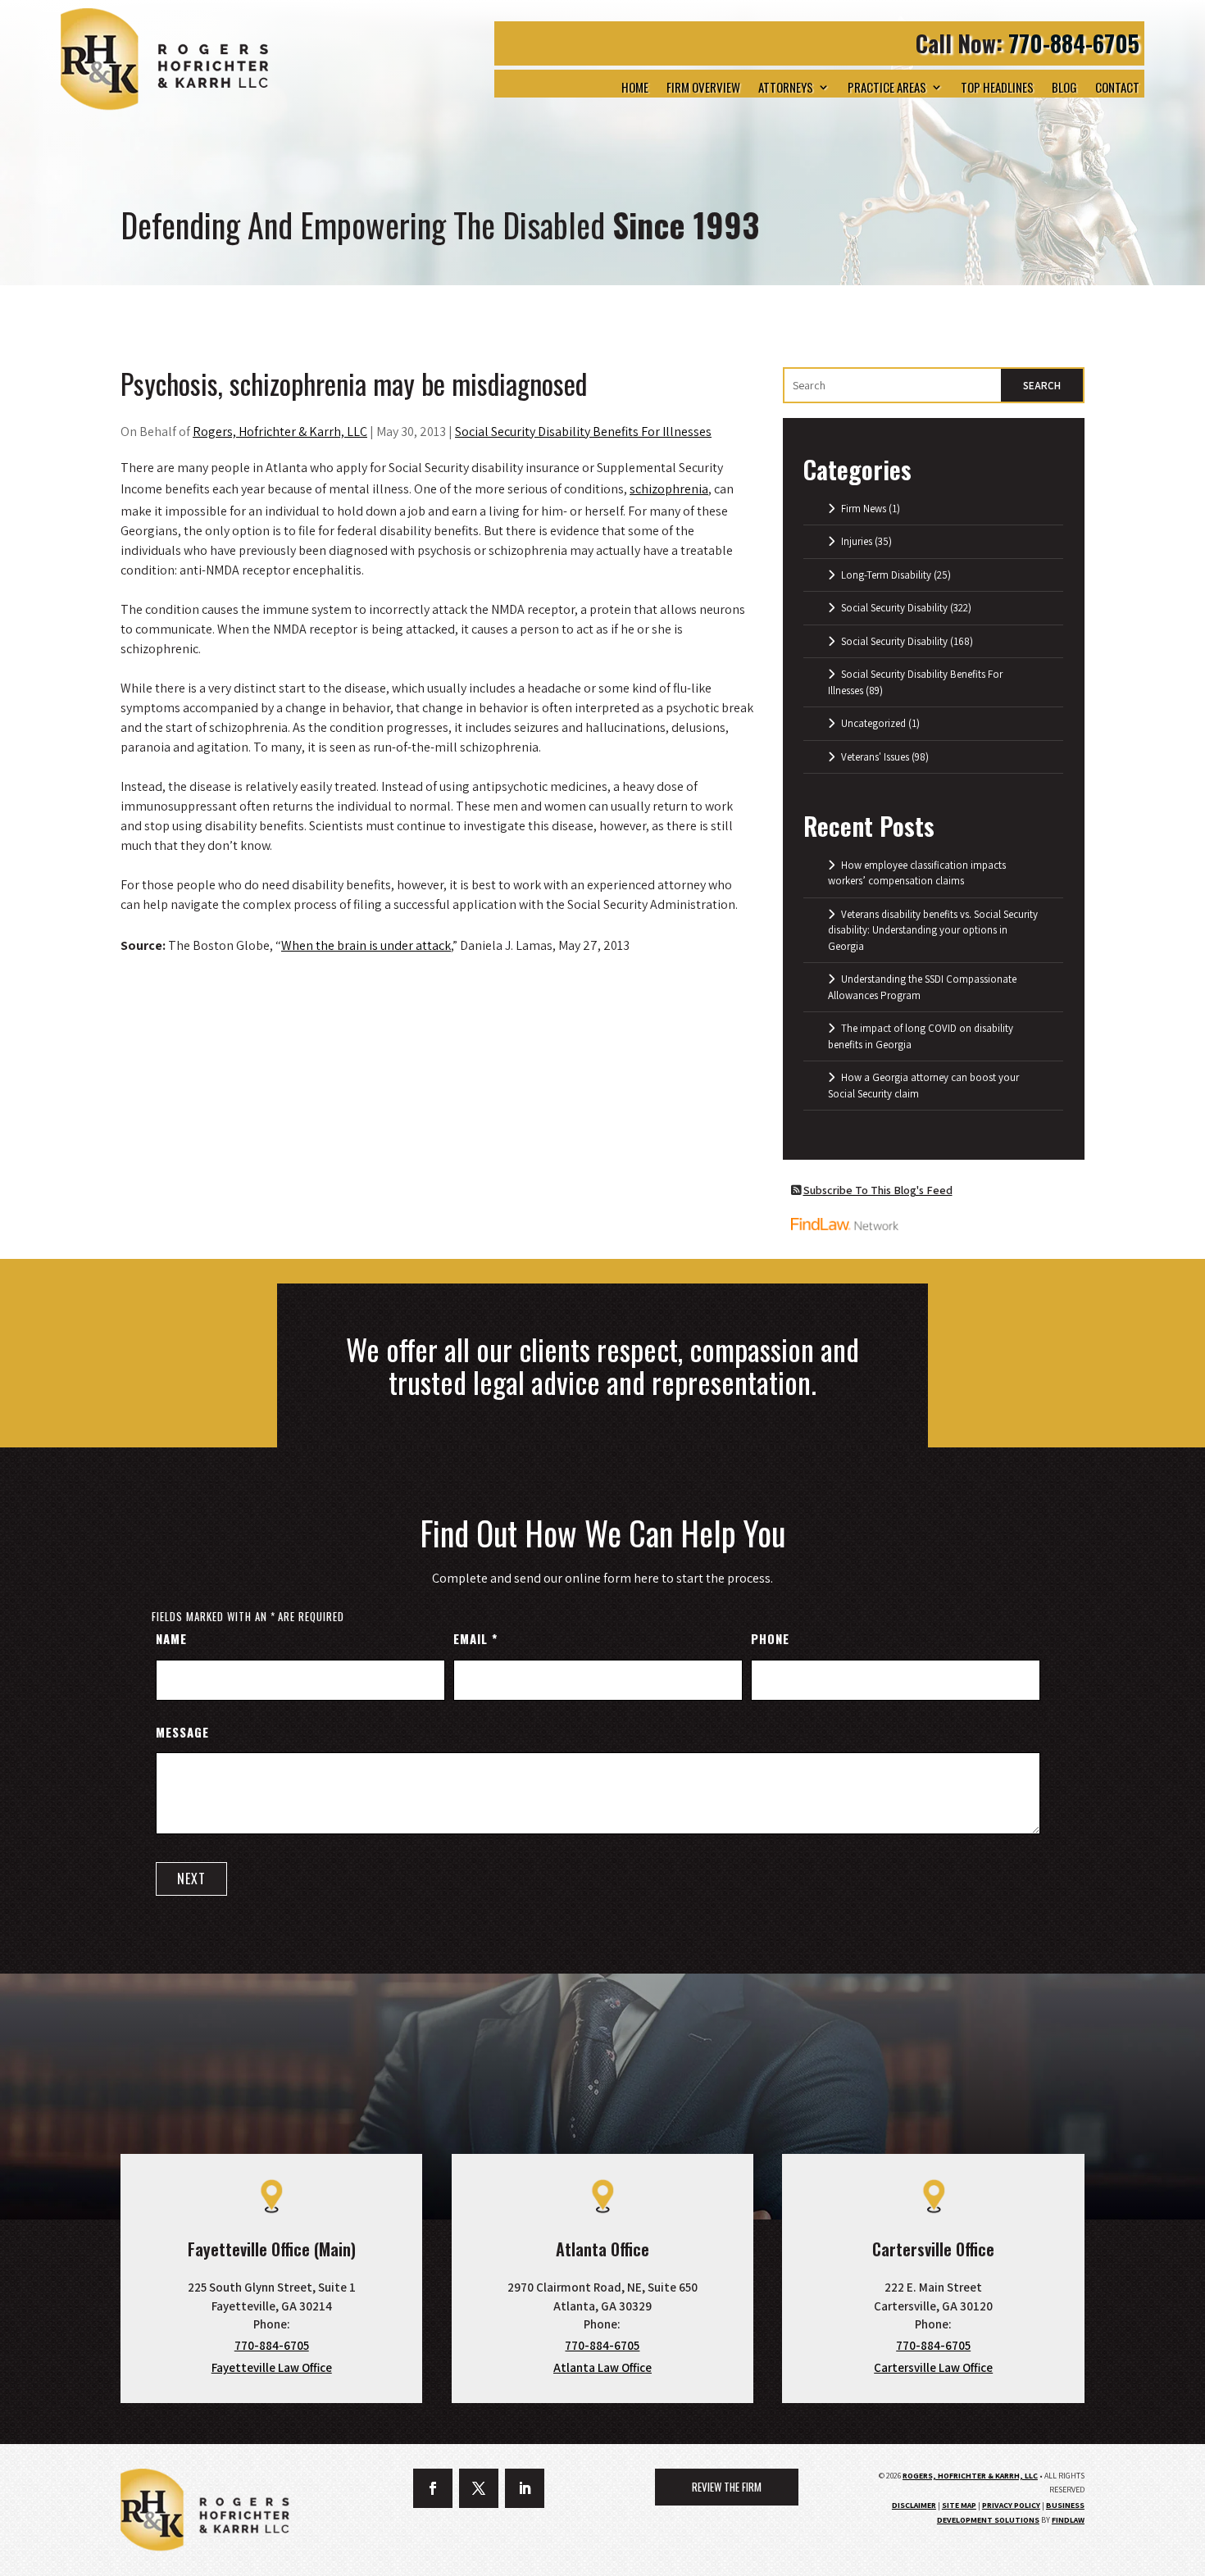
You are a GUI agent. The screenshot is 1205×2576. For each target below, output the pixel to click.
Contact (1117, 87)
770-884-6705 (1074, 43)
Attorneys (786, 87)
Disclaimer (914, 2505)
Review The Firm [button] (727, 2487)
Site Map (959, 2505)
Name (171, 1638)
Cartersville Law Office (933, 2367)
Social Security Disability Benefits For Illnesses (583, 432)
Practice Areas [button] (887, 87)
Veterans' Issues (875, 757)
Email (475, 1638)
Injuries (857, 541)
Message (182, 1732)
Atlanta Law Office (602, 2367)
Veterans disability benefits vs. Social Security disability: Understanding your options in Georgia (933, 930)
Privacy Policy (1011, 2505)
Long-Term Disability (886, 575)
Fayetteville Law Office (272, 2367)
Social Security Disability (894, 608)
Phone (770, 1638)
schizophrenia (669, 489)
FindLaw (1068, 2520)
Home (635, 87)
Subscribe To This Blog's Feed (878, 1190)
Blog (1064, 87)
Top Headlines (997, 87)
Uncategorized (873, 723)
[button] (1181, 2552)
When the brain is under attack (366, 945)
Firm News (864, 509)
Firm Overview (703, 87)
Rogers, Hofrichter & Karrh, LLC (280, 432)
